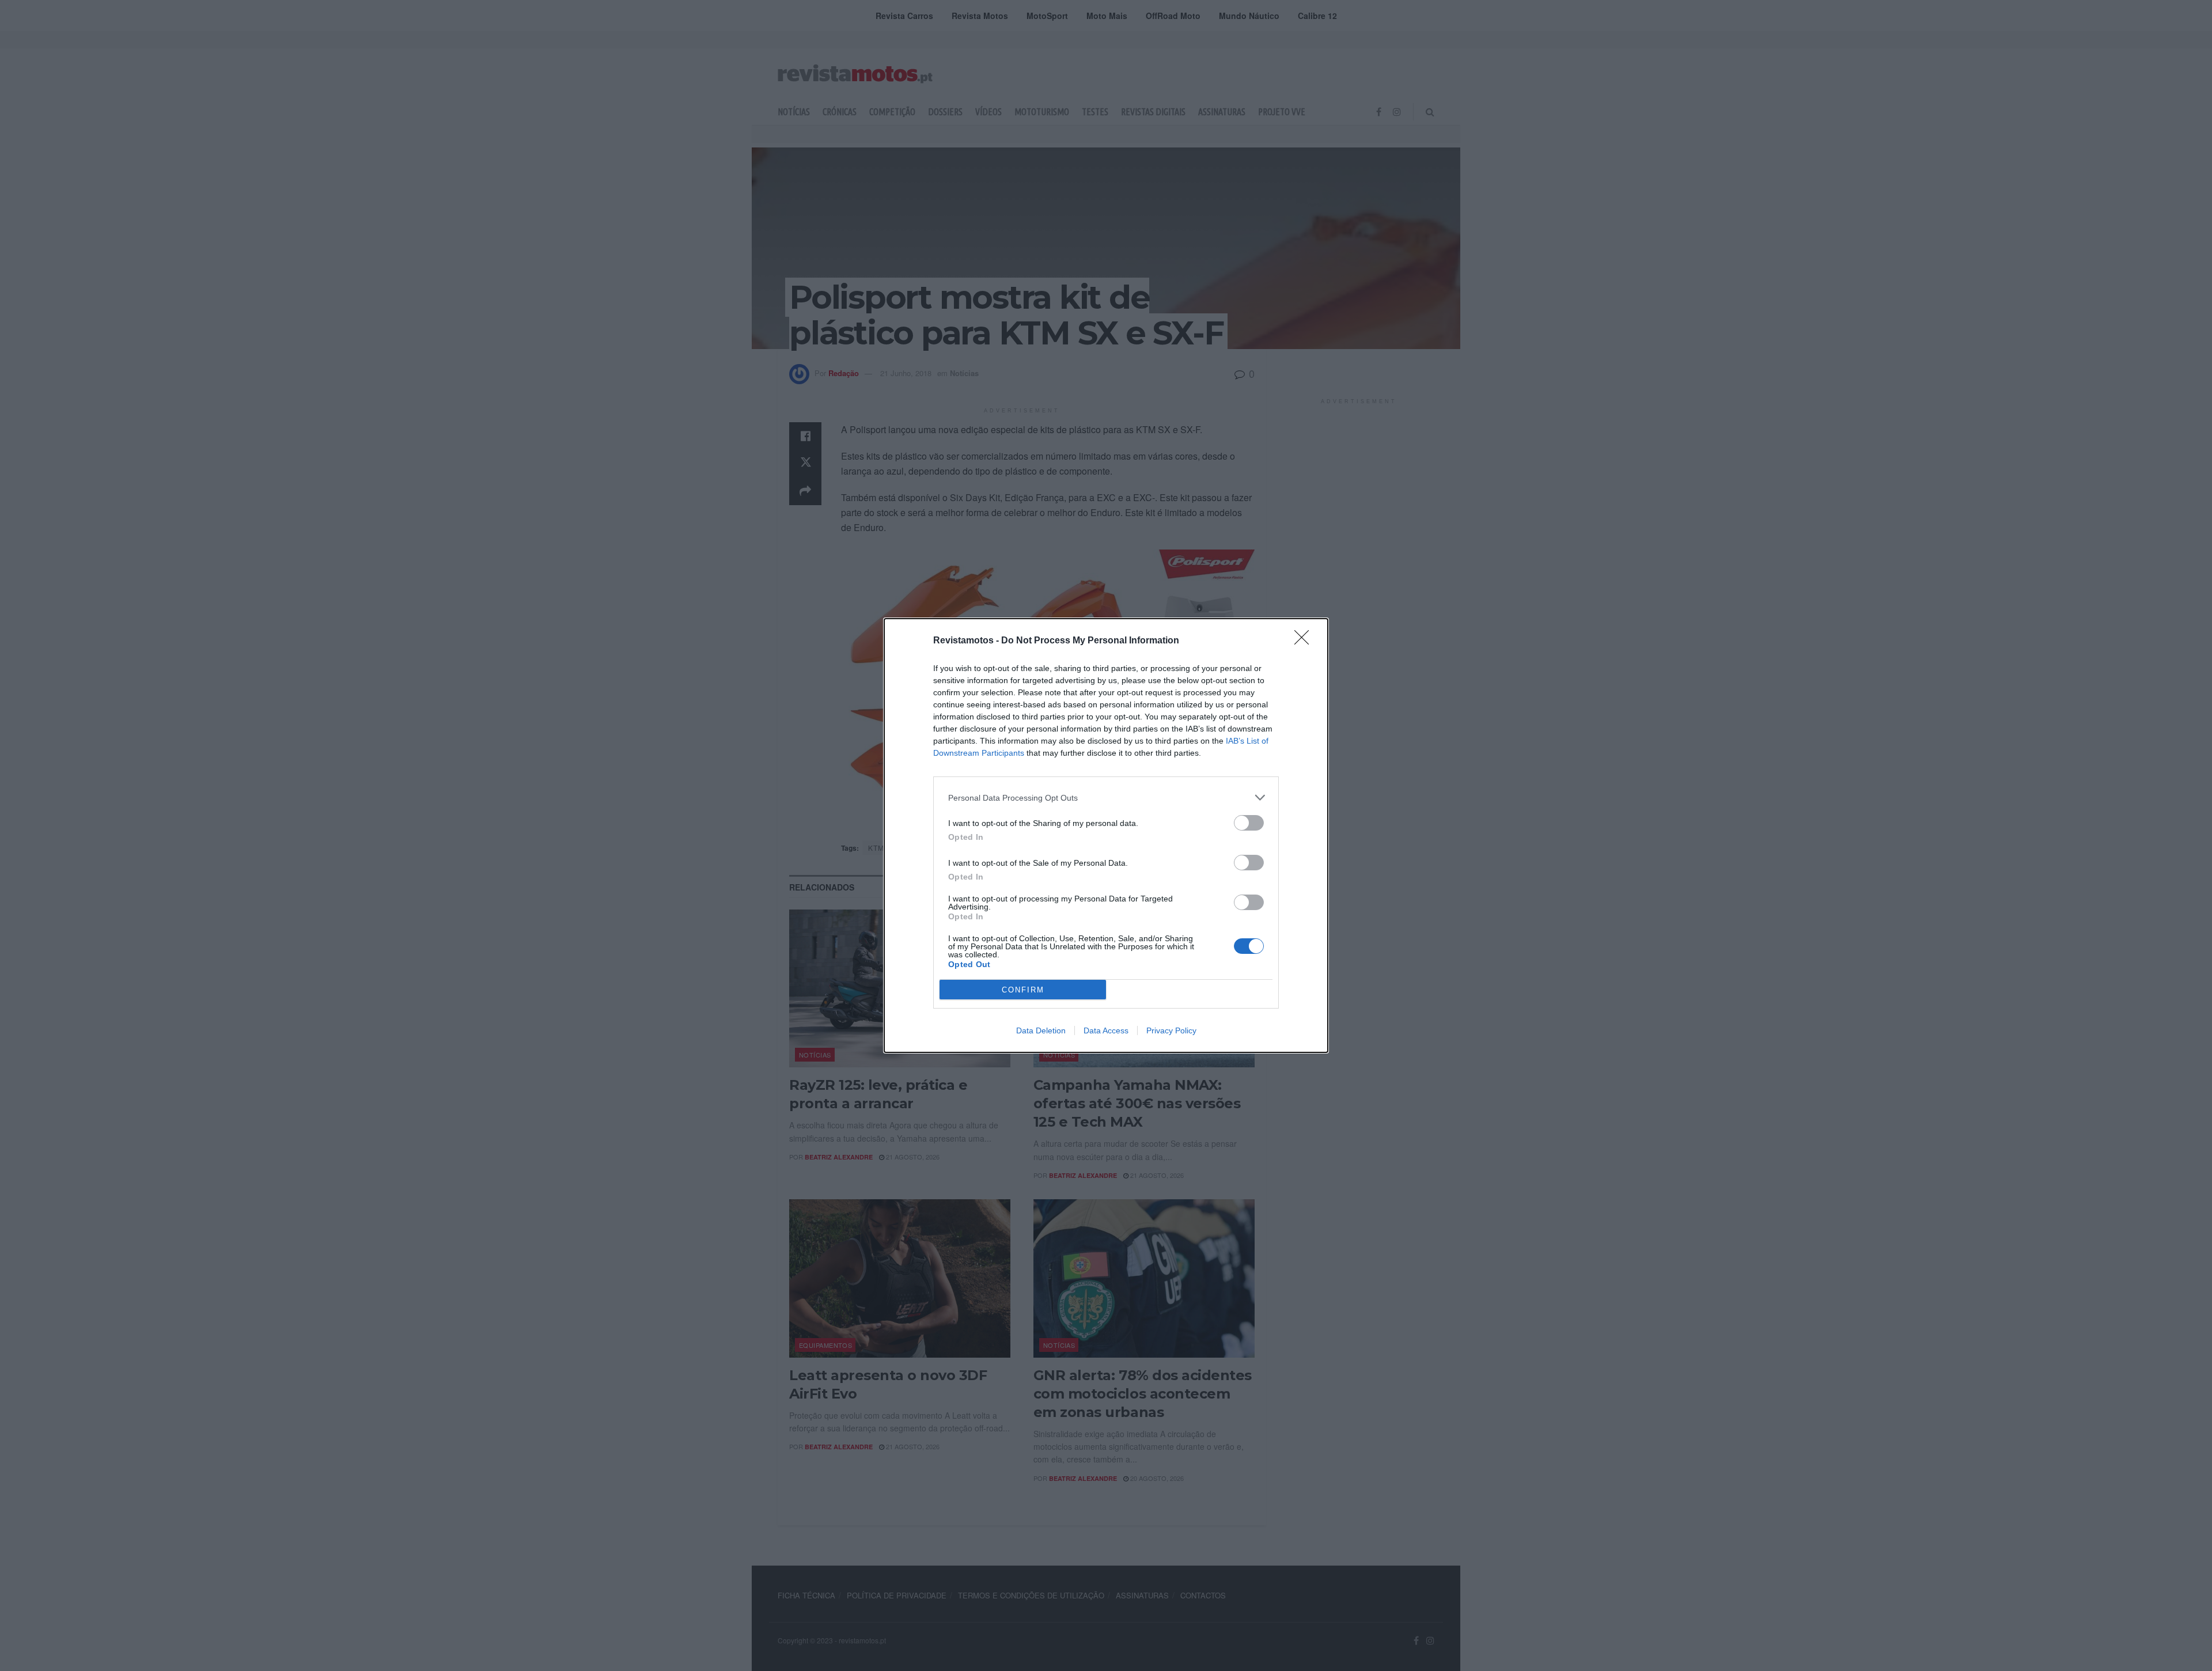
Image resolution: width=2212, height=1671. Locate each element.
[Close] (1305, 641)
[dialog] (1106, 835)
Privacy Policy (1171, 1030)
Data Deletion (1041, 1030)
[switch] (1249, 823)
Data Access (1106, 1030)
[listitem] (1106, 797)
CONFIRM (1023, 990)
